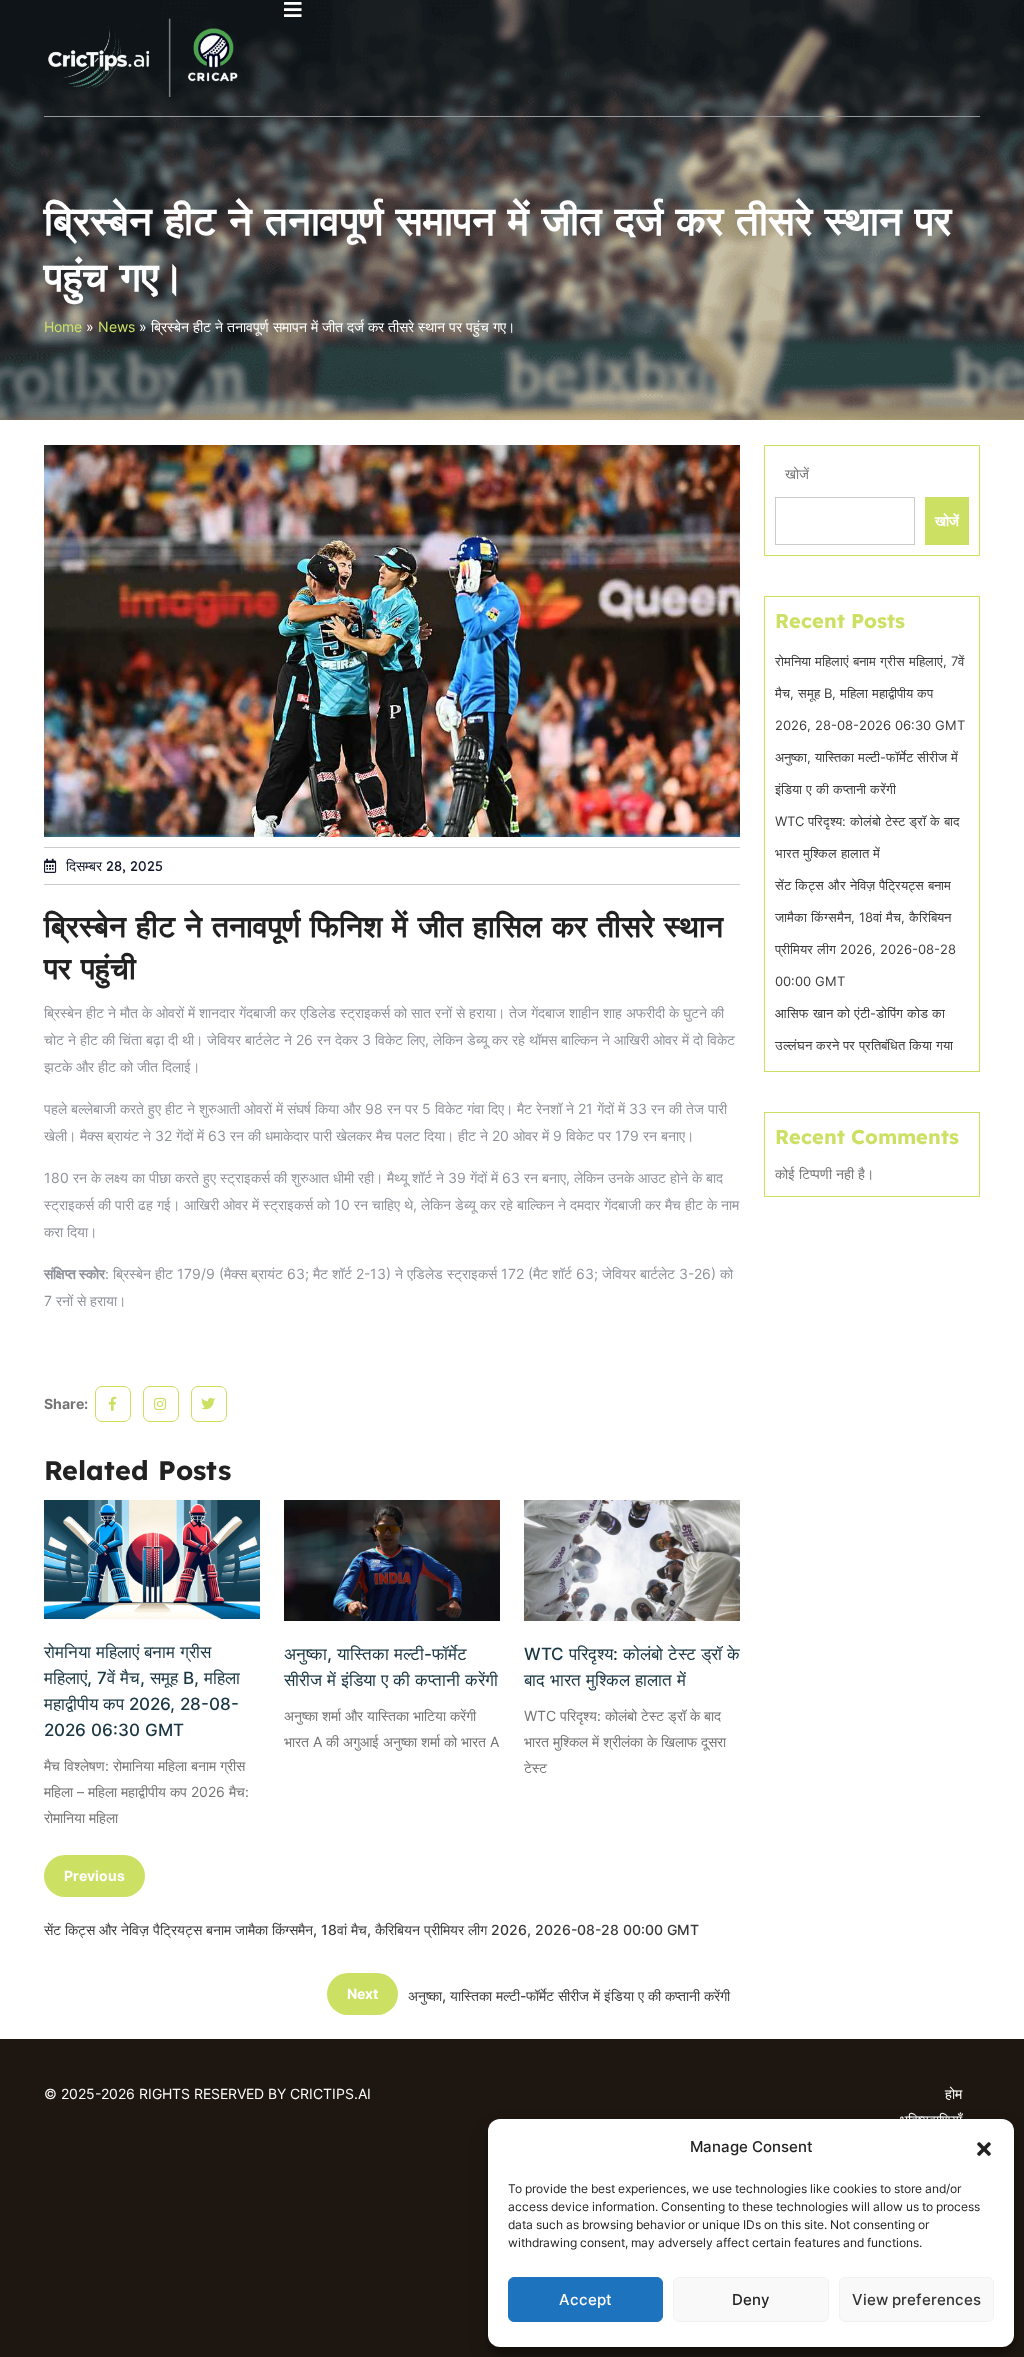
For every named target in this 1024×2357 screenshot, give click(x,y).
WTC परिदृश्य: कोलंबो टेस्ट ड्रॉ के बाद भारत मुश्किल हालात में (632, 1667)
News (116, 326)
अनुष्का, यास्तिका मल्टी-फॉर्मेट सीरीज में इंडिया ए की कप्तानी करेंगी (391, 1667)
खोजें (797, 473)
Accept (585, 2299)
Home (63, 326)
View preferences (916, 2299)
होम (953, 2093)
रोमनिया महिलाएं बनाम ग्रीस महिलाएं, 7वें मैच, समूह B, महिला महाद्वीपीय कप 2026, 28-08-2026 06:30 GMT (142, 1691)
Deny (751, 2299)
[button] (984, 2147)
